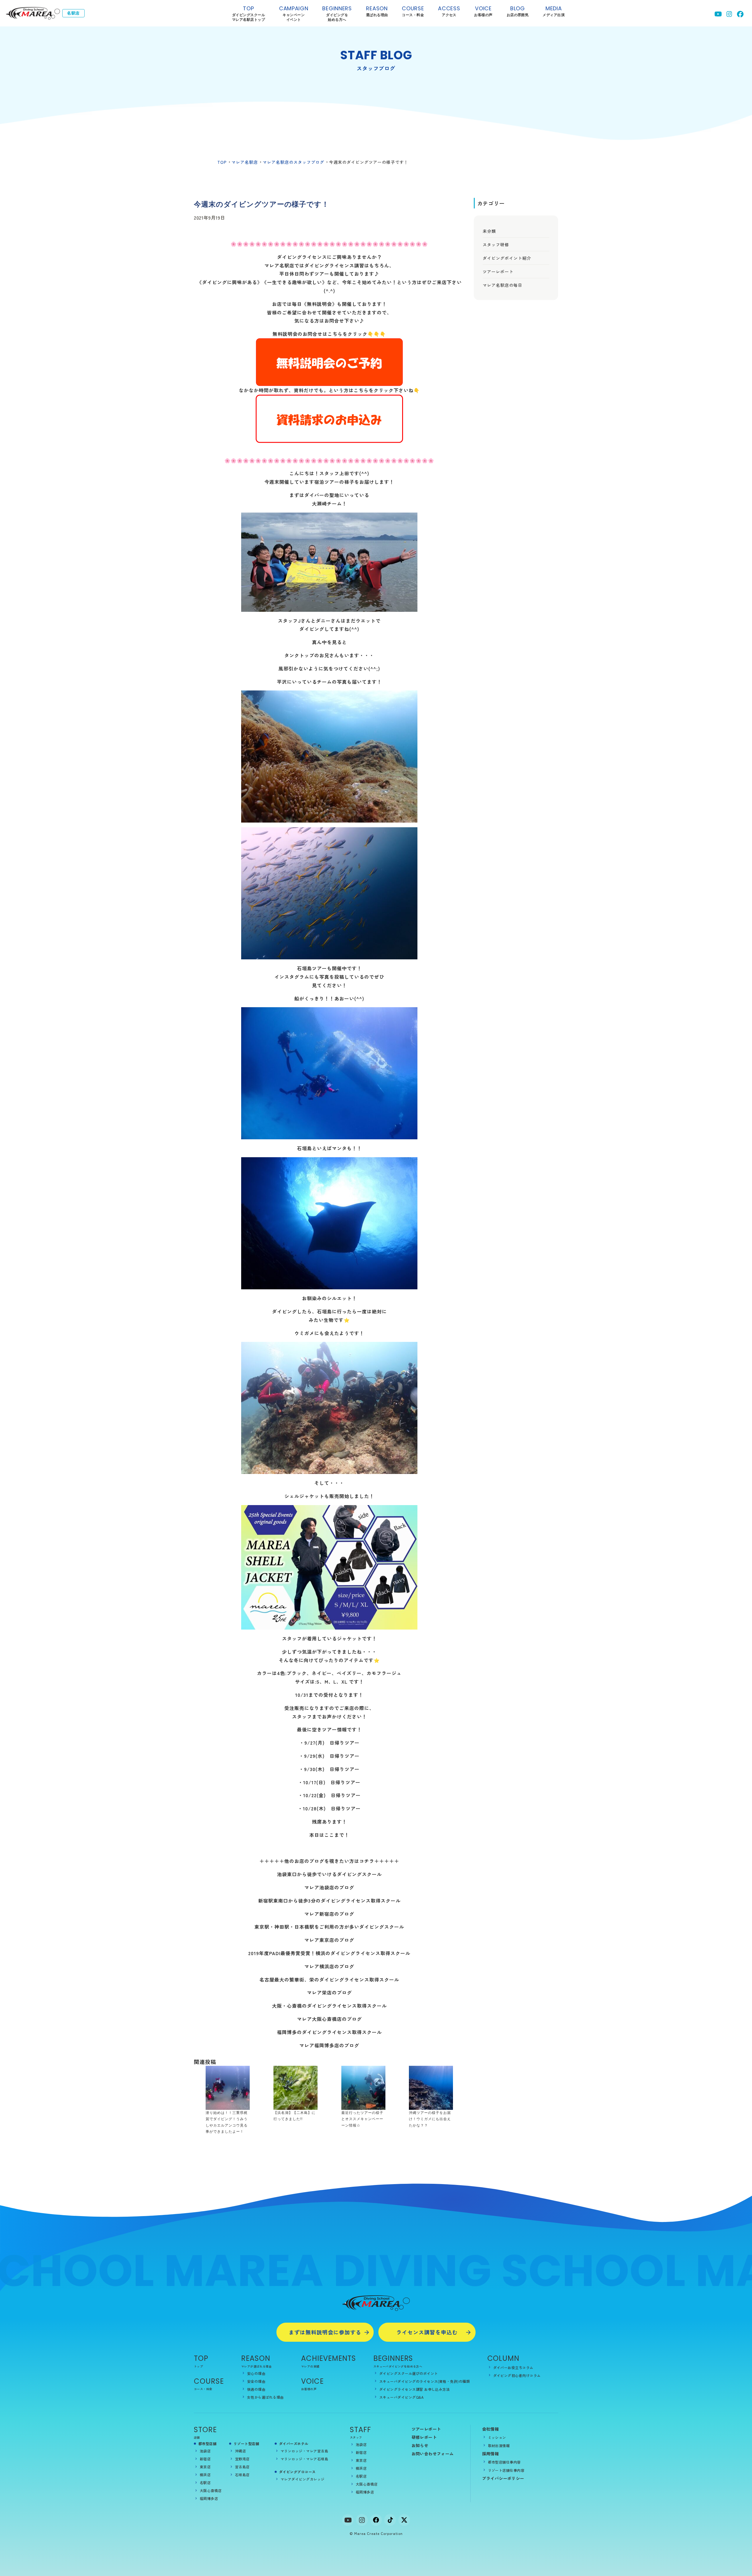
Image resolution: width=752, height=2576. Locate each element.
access (449, 11)
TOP (249, 14)
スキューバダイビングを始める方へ (398, 2366)
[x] (404, 2520)
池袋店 (205, 2451)
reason (377, 11)
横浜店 (205, 2475)
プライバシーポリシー (503, 2478)
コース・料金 (203, 2389)
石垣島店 (242, 2475)
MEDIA (554, 11)
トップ (198, 2366)
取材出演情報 (499, 2446)
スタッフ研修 (496, 245)
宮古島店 (242, 2467)
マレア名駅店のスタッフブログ (293, 162)
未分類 (489, 231)
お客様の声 (309, 2389)
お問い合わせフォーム (433, 2454)
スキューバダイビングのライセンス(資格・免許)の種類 (424, 2381)
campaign (294, 14)
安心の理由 (256, 2373)
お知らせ (420, 2445)
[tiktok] (390, 2520)
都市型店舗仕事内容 (504, 2462)
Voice (312, 2381)
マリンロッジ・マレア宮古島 (304, 2451)
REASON (256, 2358)
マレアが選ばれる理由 (256, 2366)
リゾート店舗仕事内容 (506, 2470)
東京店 (205, 2467)
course (413, 11)
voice (483, 11)
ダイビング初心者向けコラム (517, 2375)
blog (518, 11)
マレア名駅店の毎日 (502, 285)
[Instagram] (362, 2520)
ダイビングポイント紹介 (507, 258)
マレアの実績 (310, 2366)
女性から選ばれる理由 (265, 2397)
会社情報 (491, 2429)
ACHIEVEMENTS (329, 2358)
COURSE (209, 2381)
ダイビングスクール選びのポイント (409, 2373)
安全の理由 (256, 2381)
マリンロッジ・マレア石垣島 (304, 2459)
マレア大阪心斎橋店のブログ (329, 2019)
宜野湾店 (242, 2459)
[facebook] (376, 2520)
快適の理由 (256, 2389)
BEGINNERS (337, 14)
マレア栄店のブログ (329, 1992)
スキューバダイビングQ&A (401, 2397)
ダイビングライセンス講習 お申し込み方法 (415, 2389)
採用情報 (491, 2454)
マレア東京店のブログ (329, 1940)
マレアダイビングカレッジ (303, 2479)
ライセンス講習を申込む (427, 2332)
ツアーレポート (498, 272)
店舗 (197, 2437)
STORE (205, 2430)
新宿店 (205, 2459)
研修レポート (424, 2437)
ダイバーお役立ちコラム (513, 2367)
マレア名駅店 (245, 162)
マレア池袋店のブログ (329, 1887)
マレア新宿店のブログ (329, 1914)
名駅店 (205, 2483)
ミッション (497, 2437)
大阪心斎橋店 (211, 2490)
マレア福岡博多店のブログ (329, 2045)
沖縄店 (240, 2451)
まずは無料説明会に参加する (325, 2332)
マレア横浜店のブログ (329, 1966)
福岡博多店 (209, 2498)
